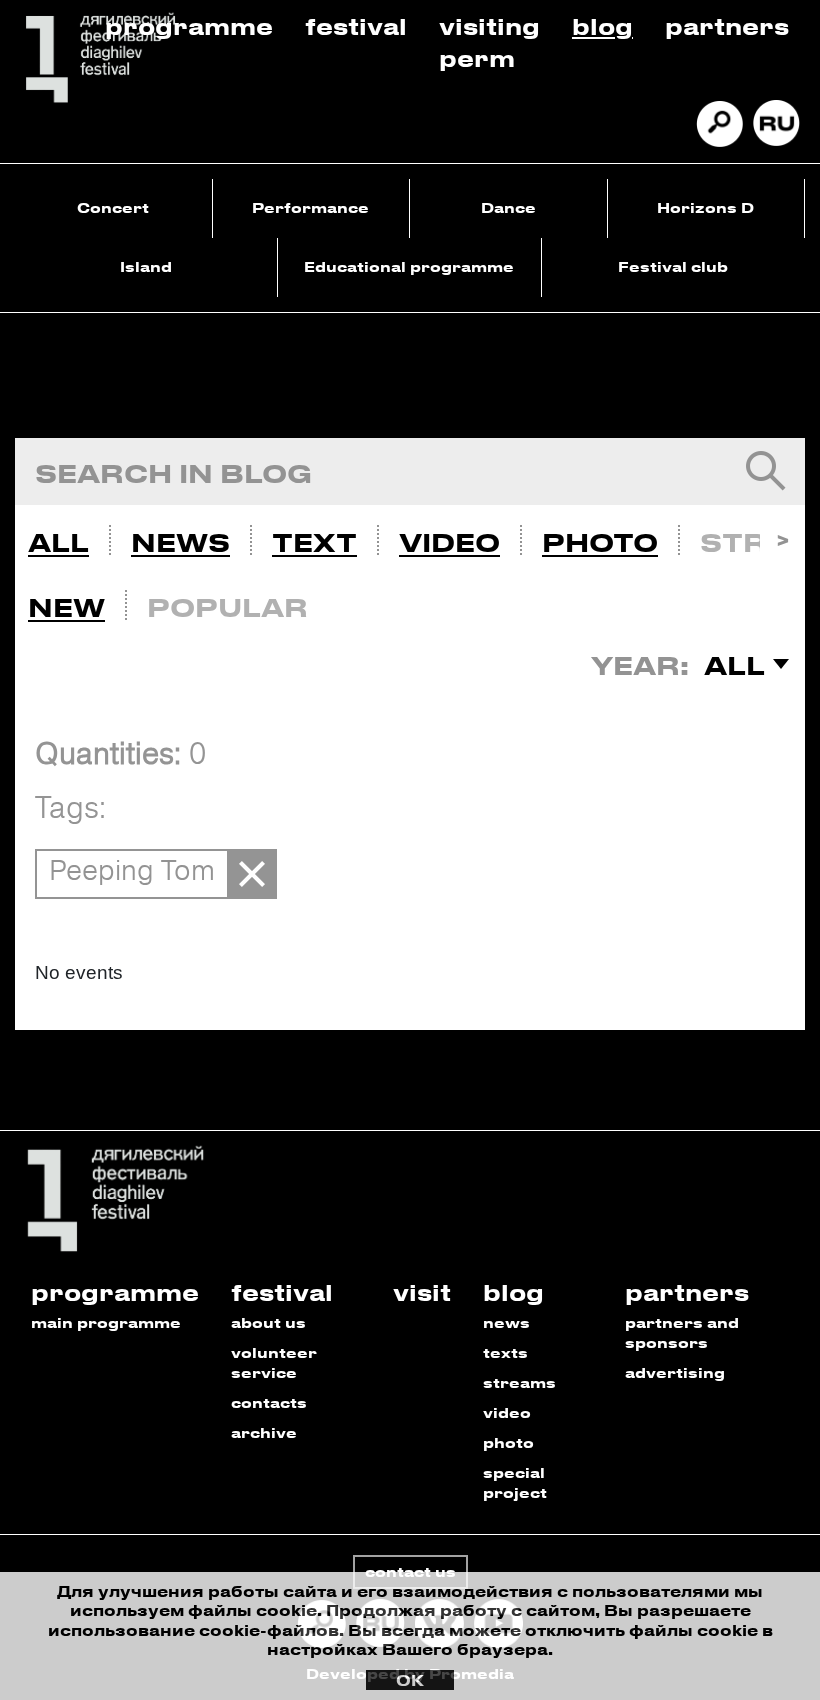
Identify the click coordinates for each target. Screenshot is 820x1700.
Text (314, 542)
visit (422, 1291)
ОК (410, 1680)
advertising (675, 1372)
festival (282, 1291)
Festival (356, 25)
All (58, 542)
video (507, 1412)
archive (264, 1432)
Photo (600, 542)
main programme (106, 1322)
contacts (269, 1402)
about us (268, 1322)
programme (115, 1291)
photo (508, 1442)
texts (505, 1352)
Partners (727, 25)
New (66, 607)
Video (449, 542)
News (180, 542)
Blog (602, 25)
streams (519, 1382)
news (506, 1322)
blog (513, 1291)
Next (782, 537)
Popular (227, 607)
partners (687, 1291)
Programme (189, 25)
